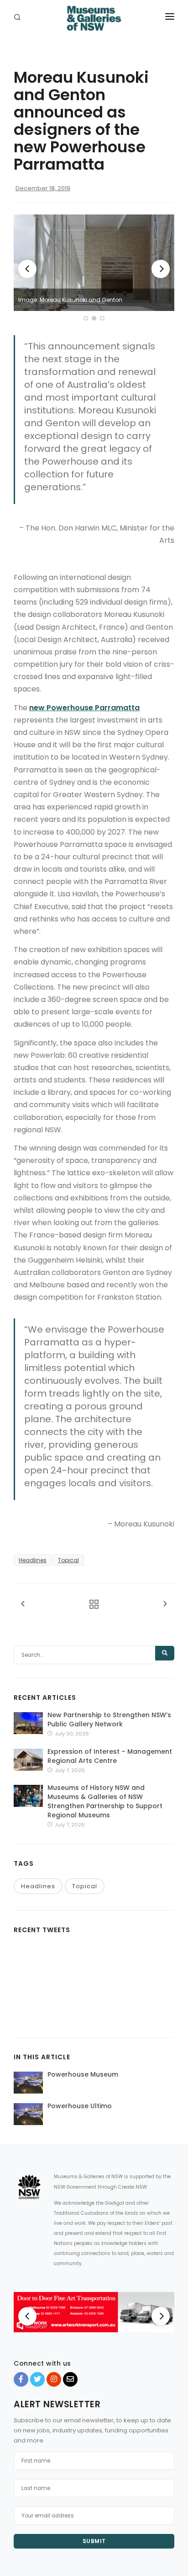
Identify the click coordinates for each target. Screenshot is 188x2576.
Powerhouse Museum (83, 2074)
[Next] (161, 269)
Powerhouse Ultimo (80, 2106)
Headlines (33, 1560)
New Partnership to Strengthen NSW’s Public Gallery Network (109, 1719)
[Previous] (27, 269)
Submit (94, 2541)
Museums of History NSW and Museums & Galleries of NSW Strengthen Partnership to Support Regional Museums (105, 1801)
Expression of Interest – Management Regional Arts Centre (110, 1756)
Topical (68, 1560)
